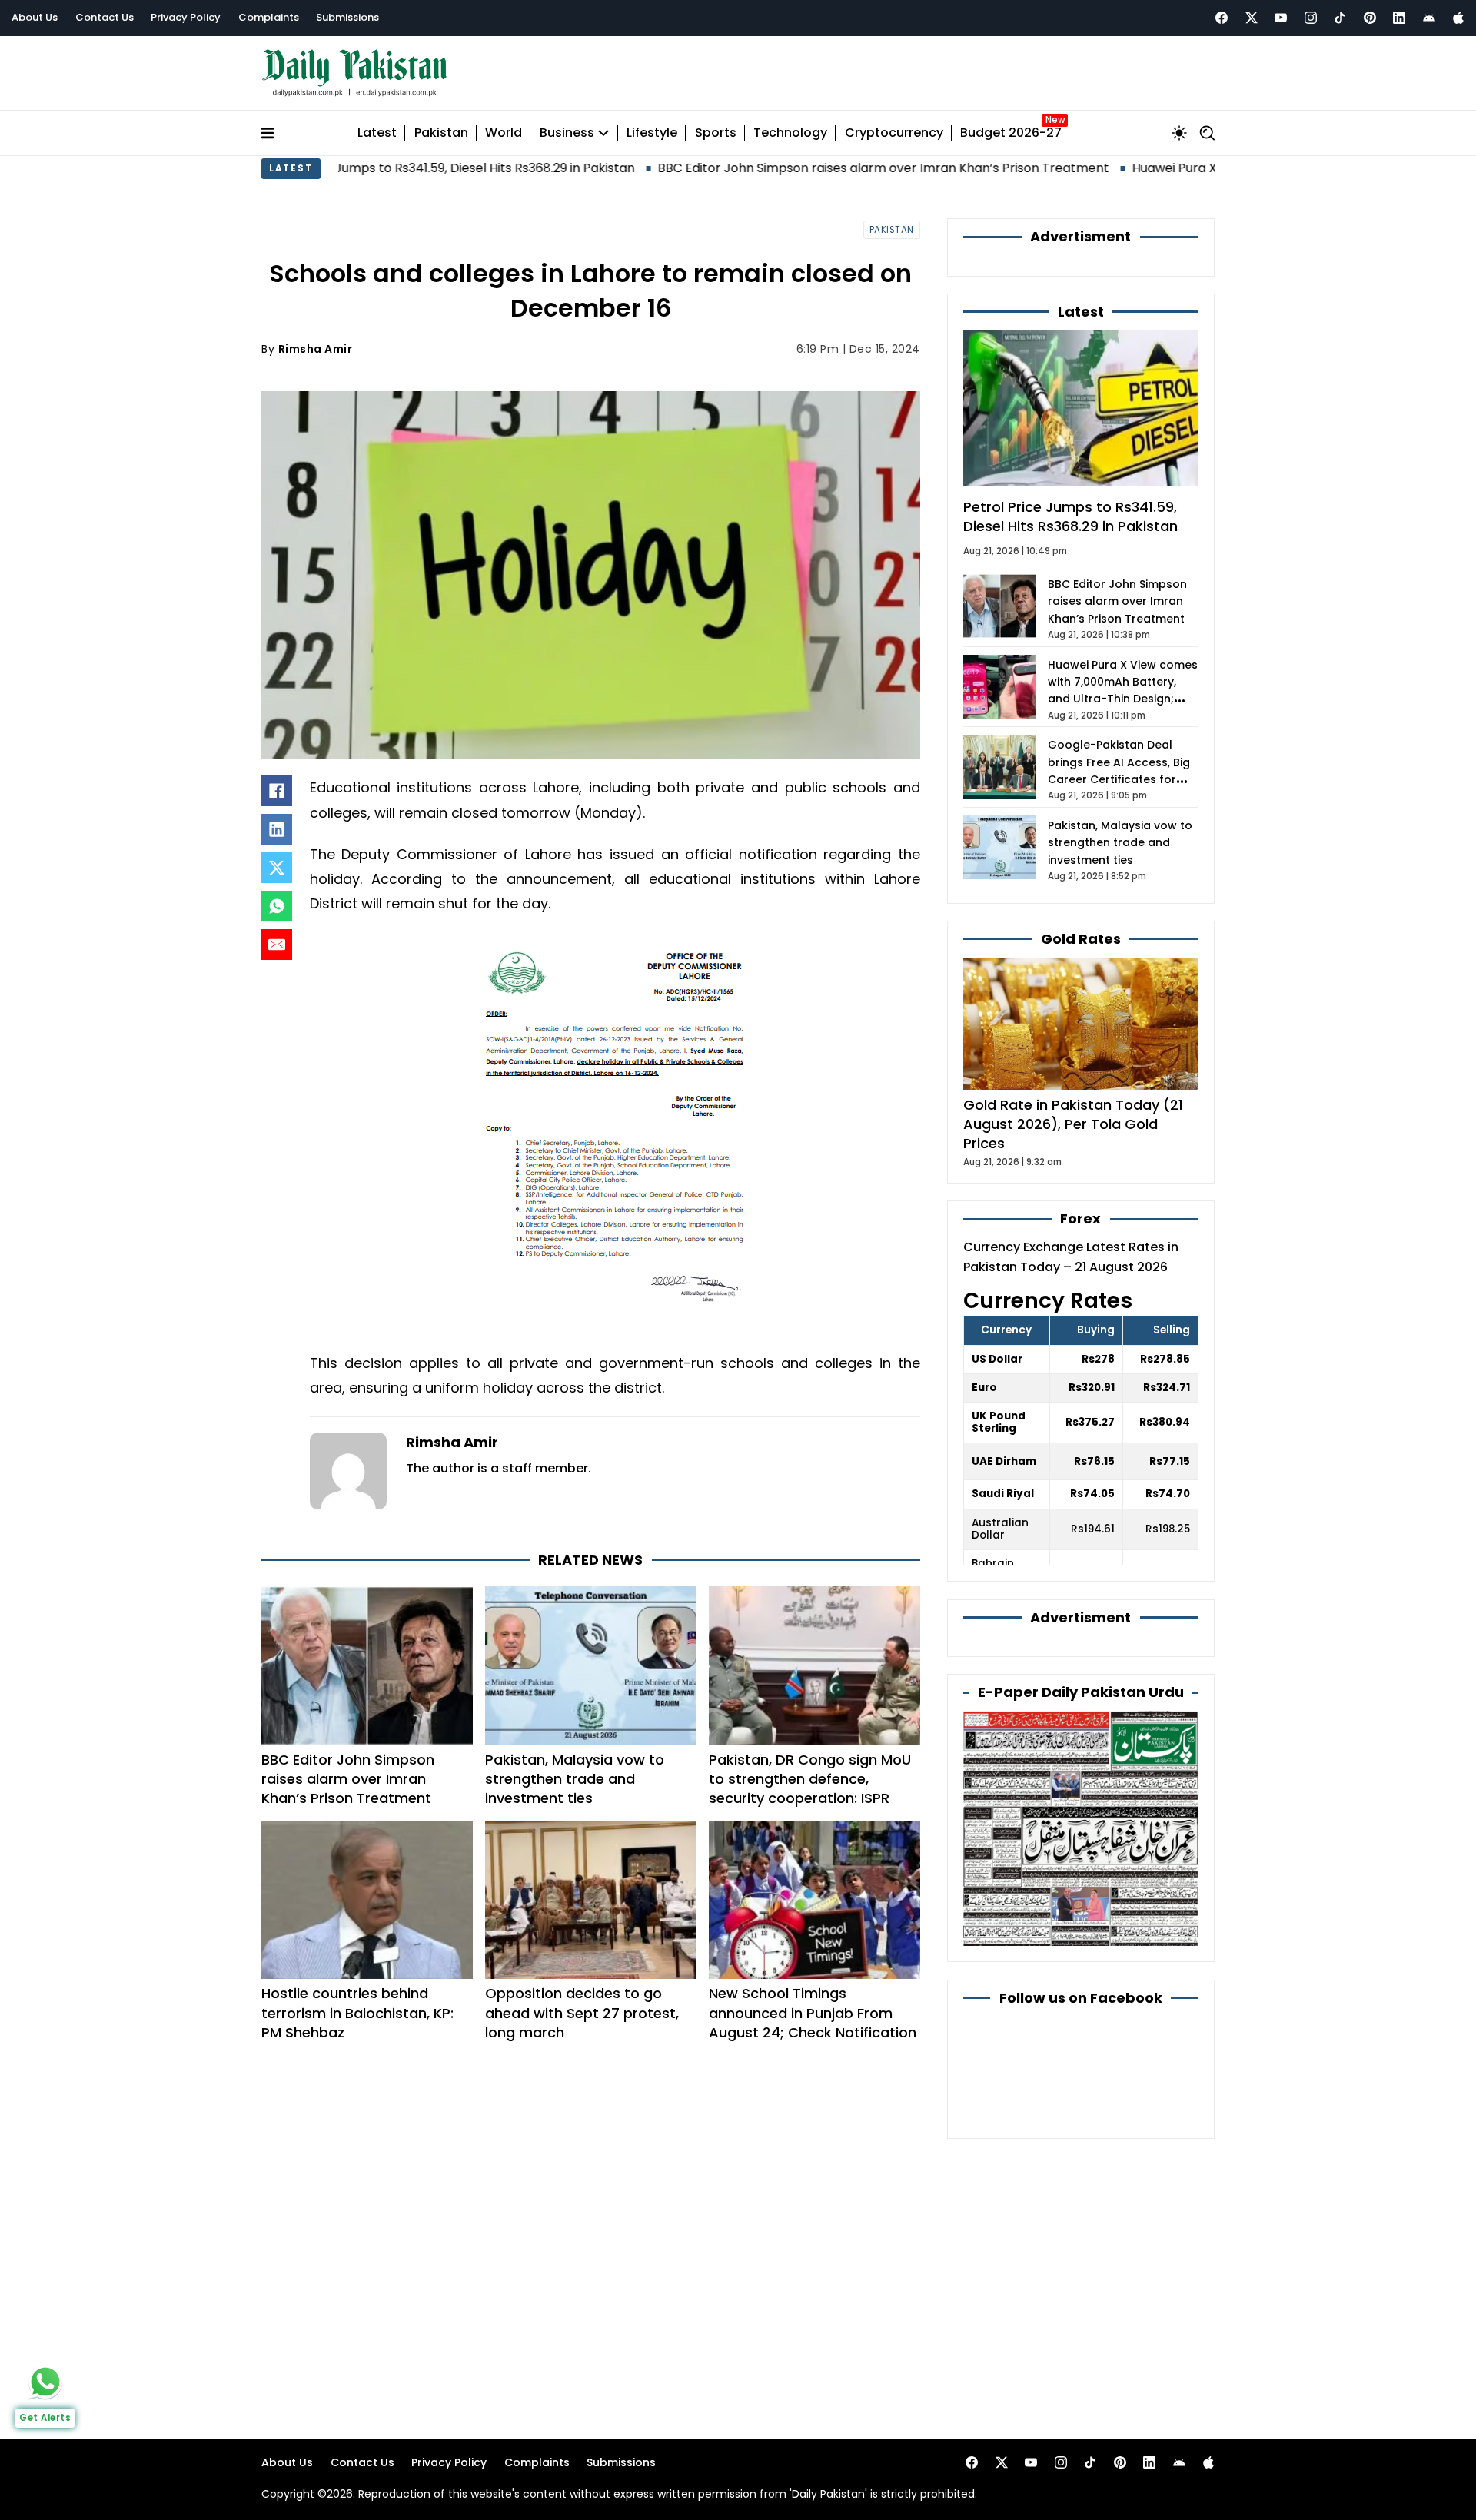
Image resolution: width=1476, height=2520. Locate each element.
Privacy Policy (186, 17)
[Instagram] (1311, 18)
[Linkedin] (1399, 18)
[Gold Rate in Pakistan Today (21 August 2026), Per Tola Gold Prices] (1081, 1023)
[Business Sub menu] (603, 133)
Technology (790, 133)
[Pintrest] (1370, 18)
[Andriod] (1429, 18)
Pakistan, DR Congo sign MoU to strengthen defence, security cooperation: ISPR (810, 1779)
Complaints (269, 17)
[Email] (277, 945)
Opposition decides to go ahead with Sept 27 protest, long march (582, 2012)
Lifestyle (652, 133)
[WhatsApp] (277, 906)
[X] (277, 868)
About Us (35, 17)
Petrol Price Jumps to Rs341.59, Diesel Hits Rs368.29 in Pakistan (1070, 516)
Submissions (347, 17)
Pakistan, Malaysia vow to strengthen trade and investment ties (575, 1779)
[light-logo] (358, 73)
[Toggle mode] (1179, 133)
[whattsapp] (45, 2382)
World (504, 133)
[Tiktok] (1340, 18)
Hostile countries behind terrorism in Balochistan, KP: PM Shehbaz (357, 2012)
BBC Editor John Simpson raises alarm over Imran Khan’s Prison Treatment (770, 168)
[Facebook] (1222, 18)
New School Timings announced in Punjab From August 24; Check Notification (813, 2012)
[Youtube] (1281, 18)
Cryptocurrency (894, 133)
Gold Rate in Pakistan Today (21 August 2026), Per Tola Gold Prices (1073, 1124)
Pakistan (441, 133)
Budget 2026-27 (1011, 133)
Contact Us (105, 17)
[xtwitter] (1252, 18)
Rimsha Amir (316, 349)
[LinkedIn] (277, 829)
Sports (716, 133)
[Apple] (1458, 18)
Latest (377, 133)
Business (567, 133)
